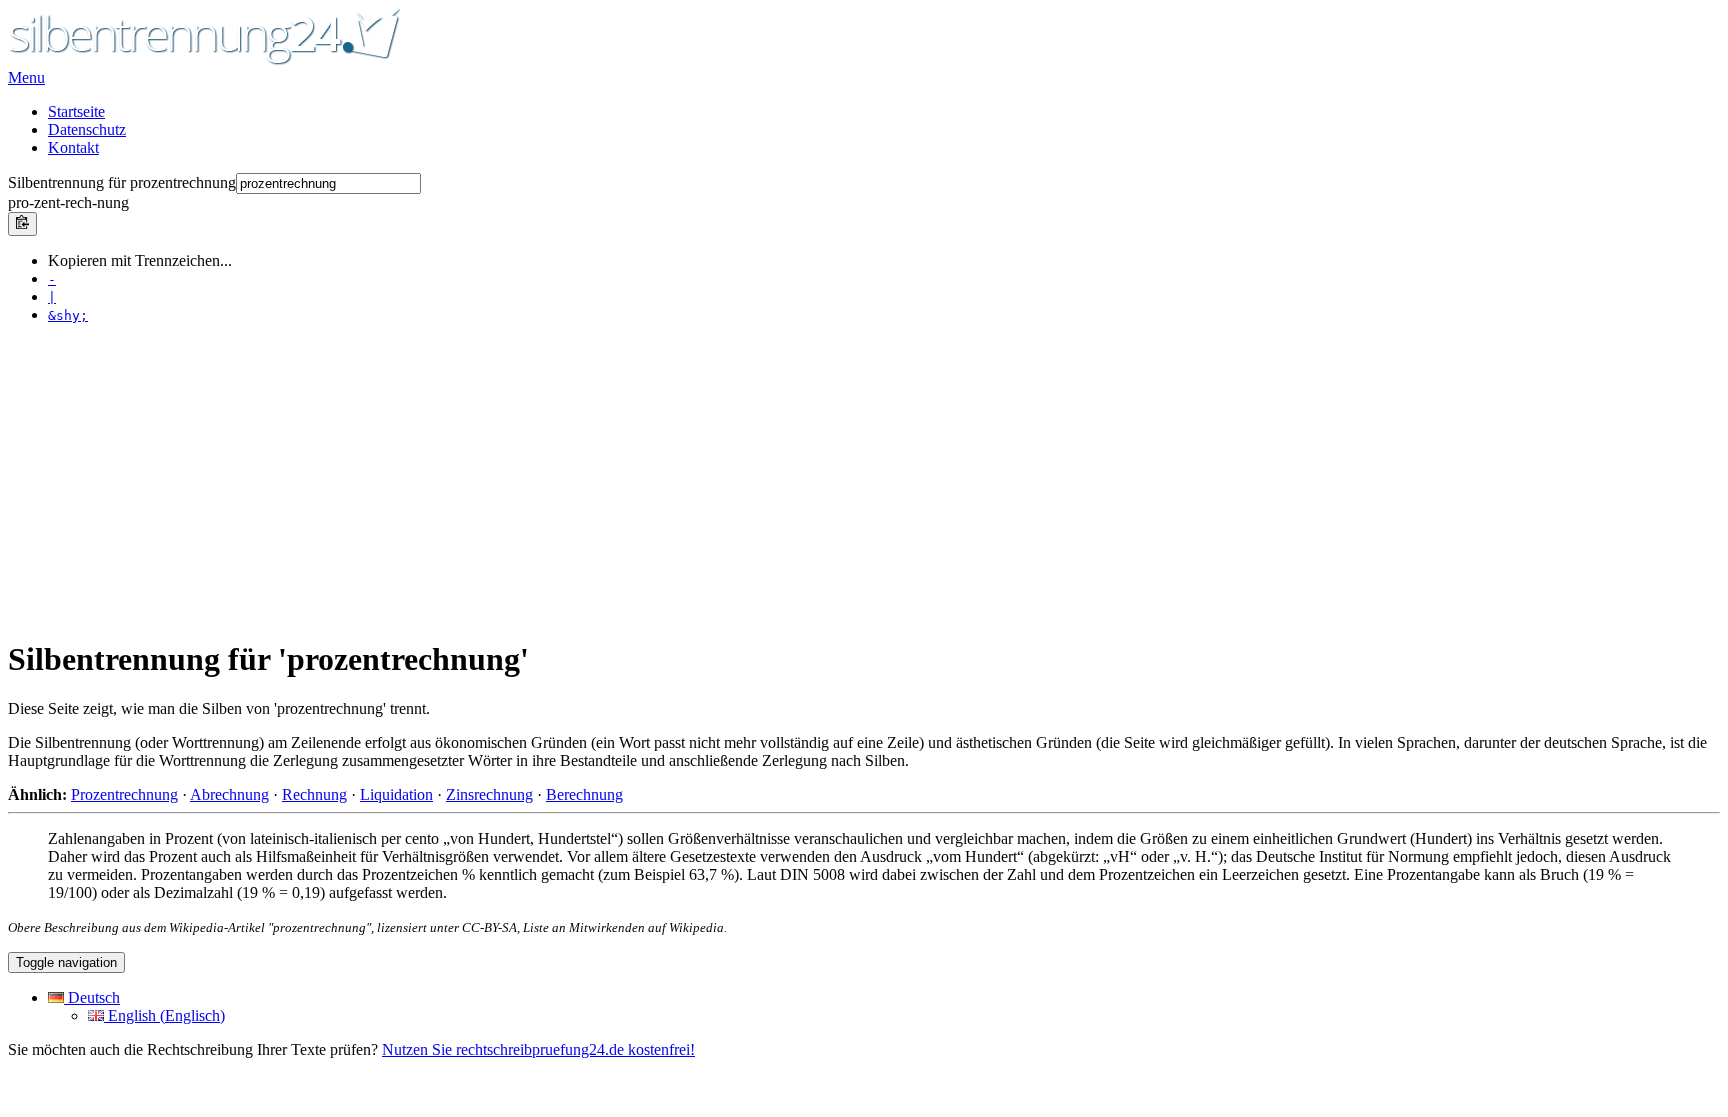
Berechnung (584, 794)
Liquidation (396, 794)
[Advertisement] (608, 480)
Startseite (76, 111)
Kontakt (73, 147)
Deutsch (92, 997)
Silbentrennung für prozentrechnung (122, 182)
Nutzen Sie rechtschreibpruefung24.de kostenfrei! (538, 1049)
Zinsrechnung (489, 794)
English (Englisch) (164, 1015)
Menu (26, 77)
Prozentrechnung (124, 794)
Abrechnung (229, 794)
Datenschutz (87, 129)
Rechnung (314, 794)
